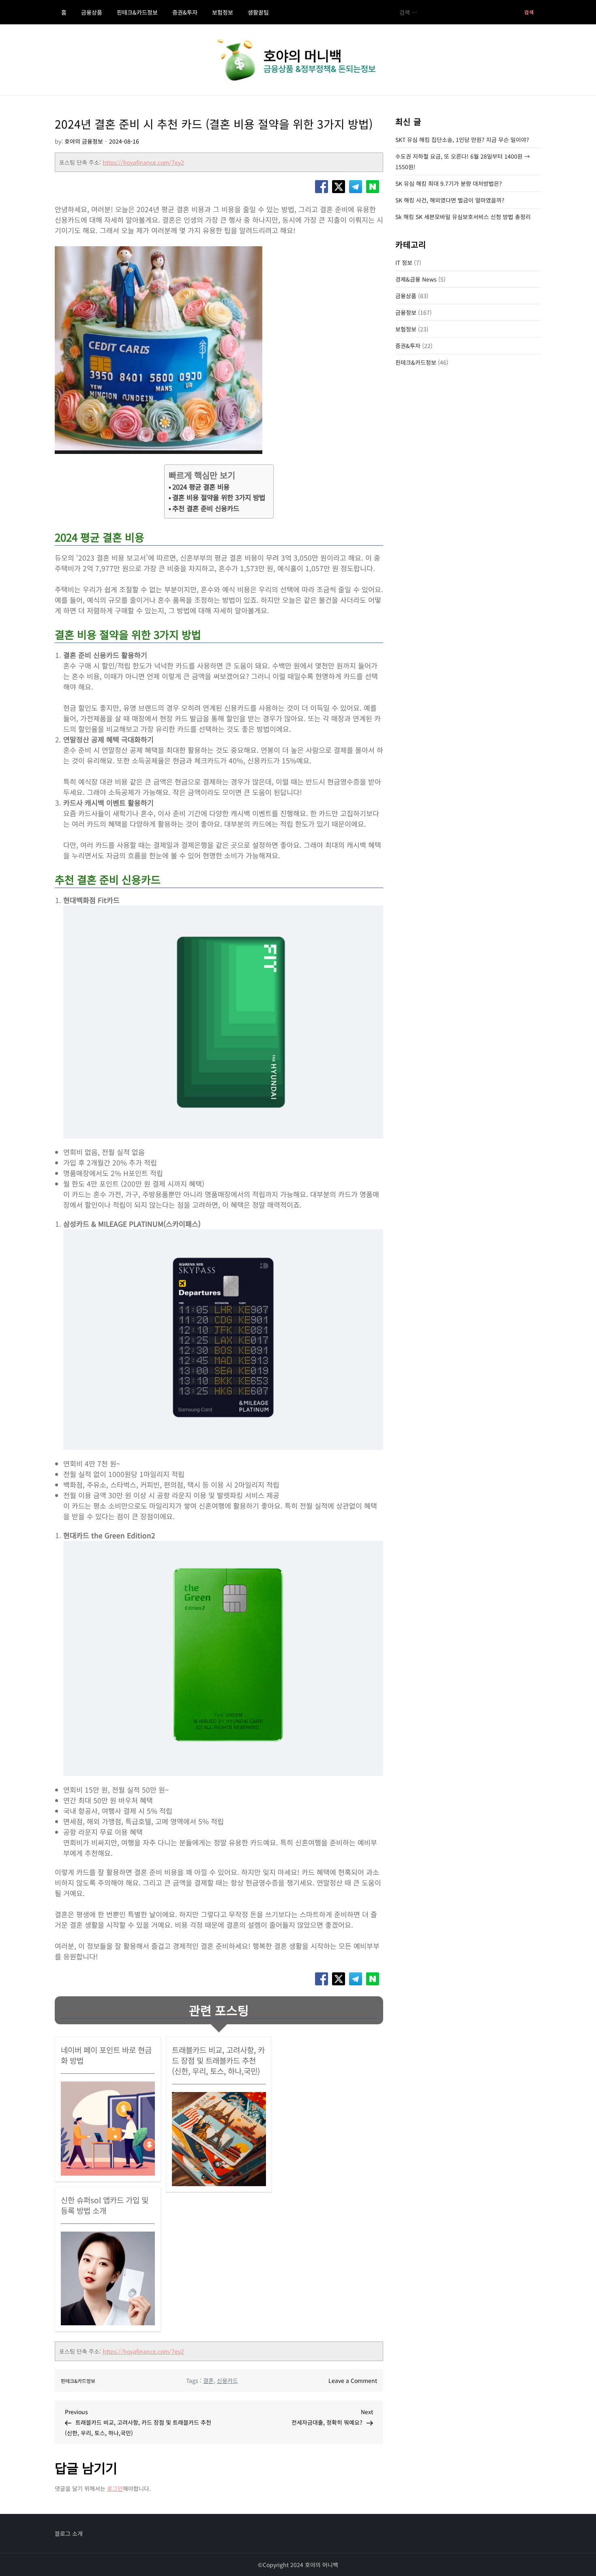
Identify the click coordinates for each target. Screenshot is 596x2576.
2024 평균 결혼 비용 (201, 487)
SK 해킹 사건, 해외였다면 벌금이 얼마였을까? (450, 200)
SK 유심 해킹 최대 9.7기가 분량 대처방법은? (449, 183)
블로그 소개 (69, 2533)
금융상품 (92, 12)
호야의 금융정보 (84, 141)
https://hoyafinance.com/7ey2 (143, 162)
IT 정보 (404, 262)
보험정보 (223, 12)
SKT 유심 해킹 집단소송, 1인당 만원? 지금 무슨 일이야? (462, 140)
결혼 (208, 2380)
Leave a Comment (353, 2380)
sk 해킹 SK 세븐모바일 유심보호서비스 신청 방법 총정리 (463, 217)
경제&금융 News (416, 279)
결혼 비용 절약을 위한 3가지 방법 (219, 497)
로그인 (115, 2488)
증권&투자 (185, 12)
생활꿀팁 (258, 12)
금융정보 (406, 312)
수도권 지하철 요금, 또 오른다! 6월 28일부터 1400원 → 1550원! (463, 161)
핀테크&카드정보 (137, 12)
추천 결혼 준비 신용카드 (206, 508)
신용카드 (227, 2380)
